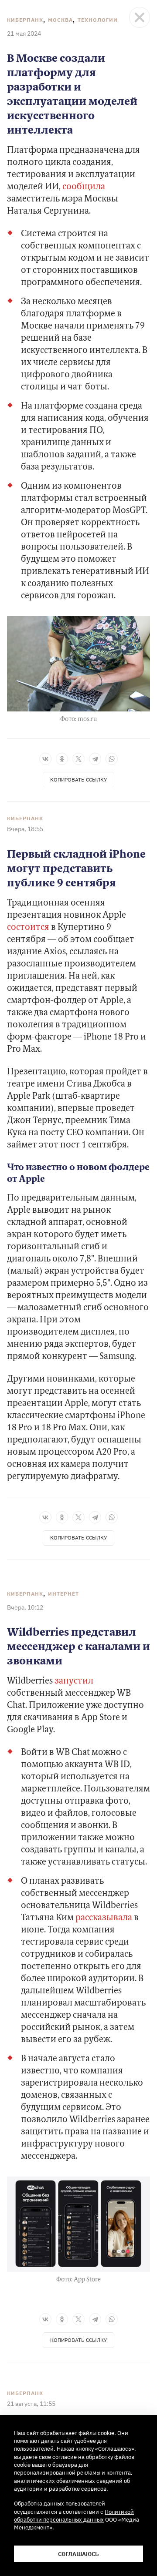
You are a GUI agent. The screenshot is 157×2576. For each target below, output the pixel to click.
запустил (74, 1681)
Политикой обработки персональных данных (74, 2516)
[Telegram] (95, 759)
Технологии (98, 20)
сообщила (84, 187)
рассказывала (104, 1918)
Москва (60, 20)
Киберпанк (25, 20)
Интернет (63, 1594)
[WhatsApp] (112, 759)
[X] (78, 759)
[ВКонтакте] (45, 759)
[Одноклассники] (62, 759)
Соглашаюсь (78, 2554)
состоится (28, 928)
